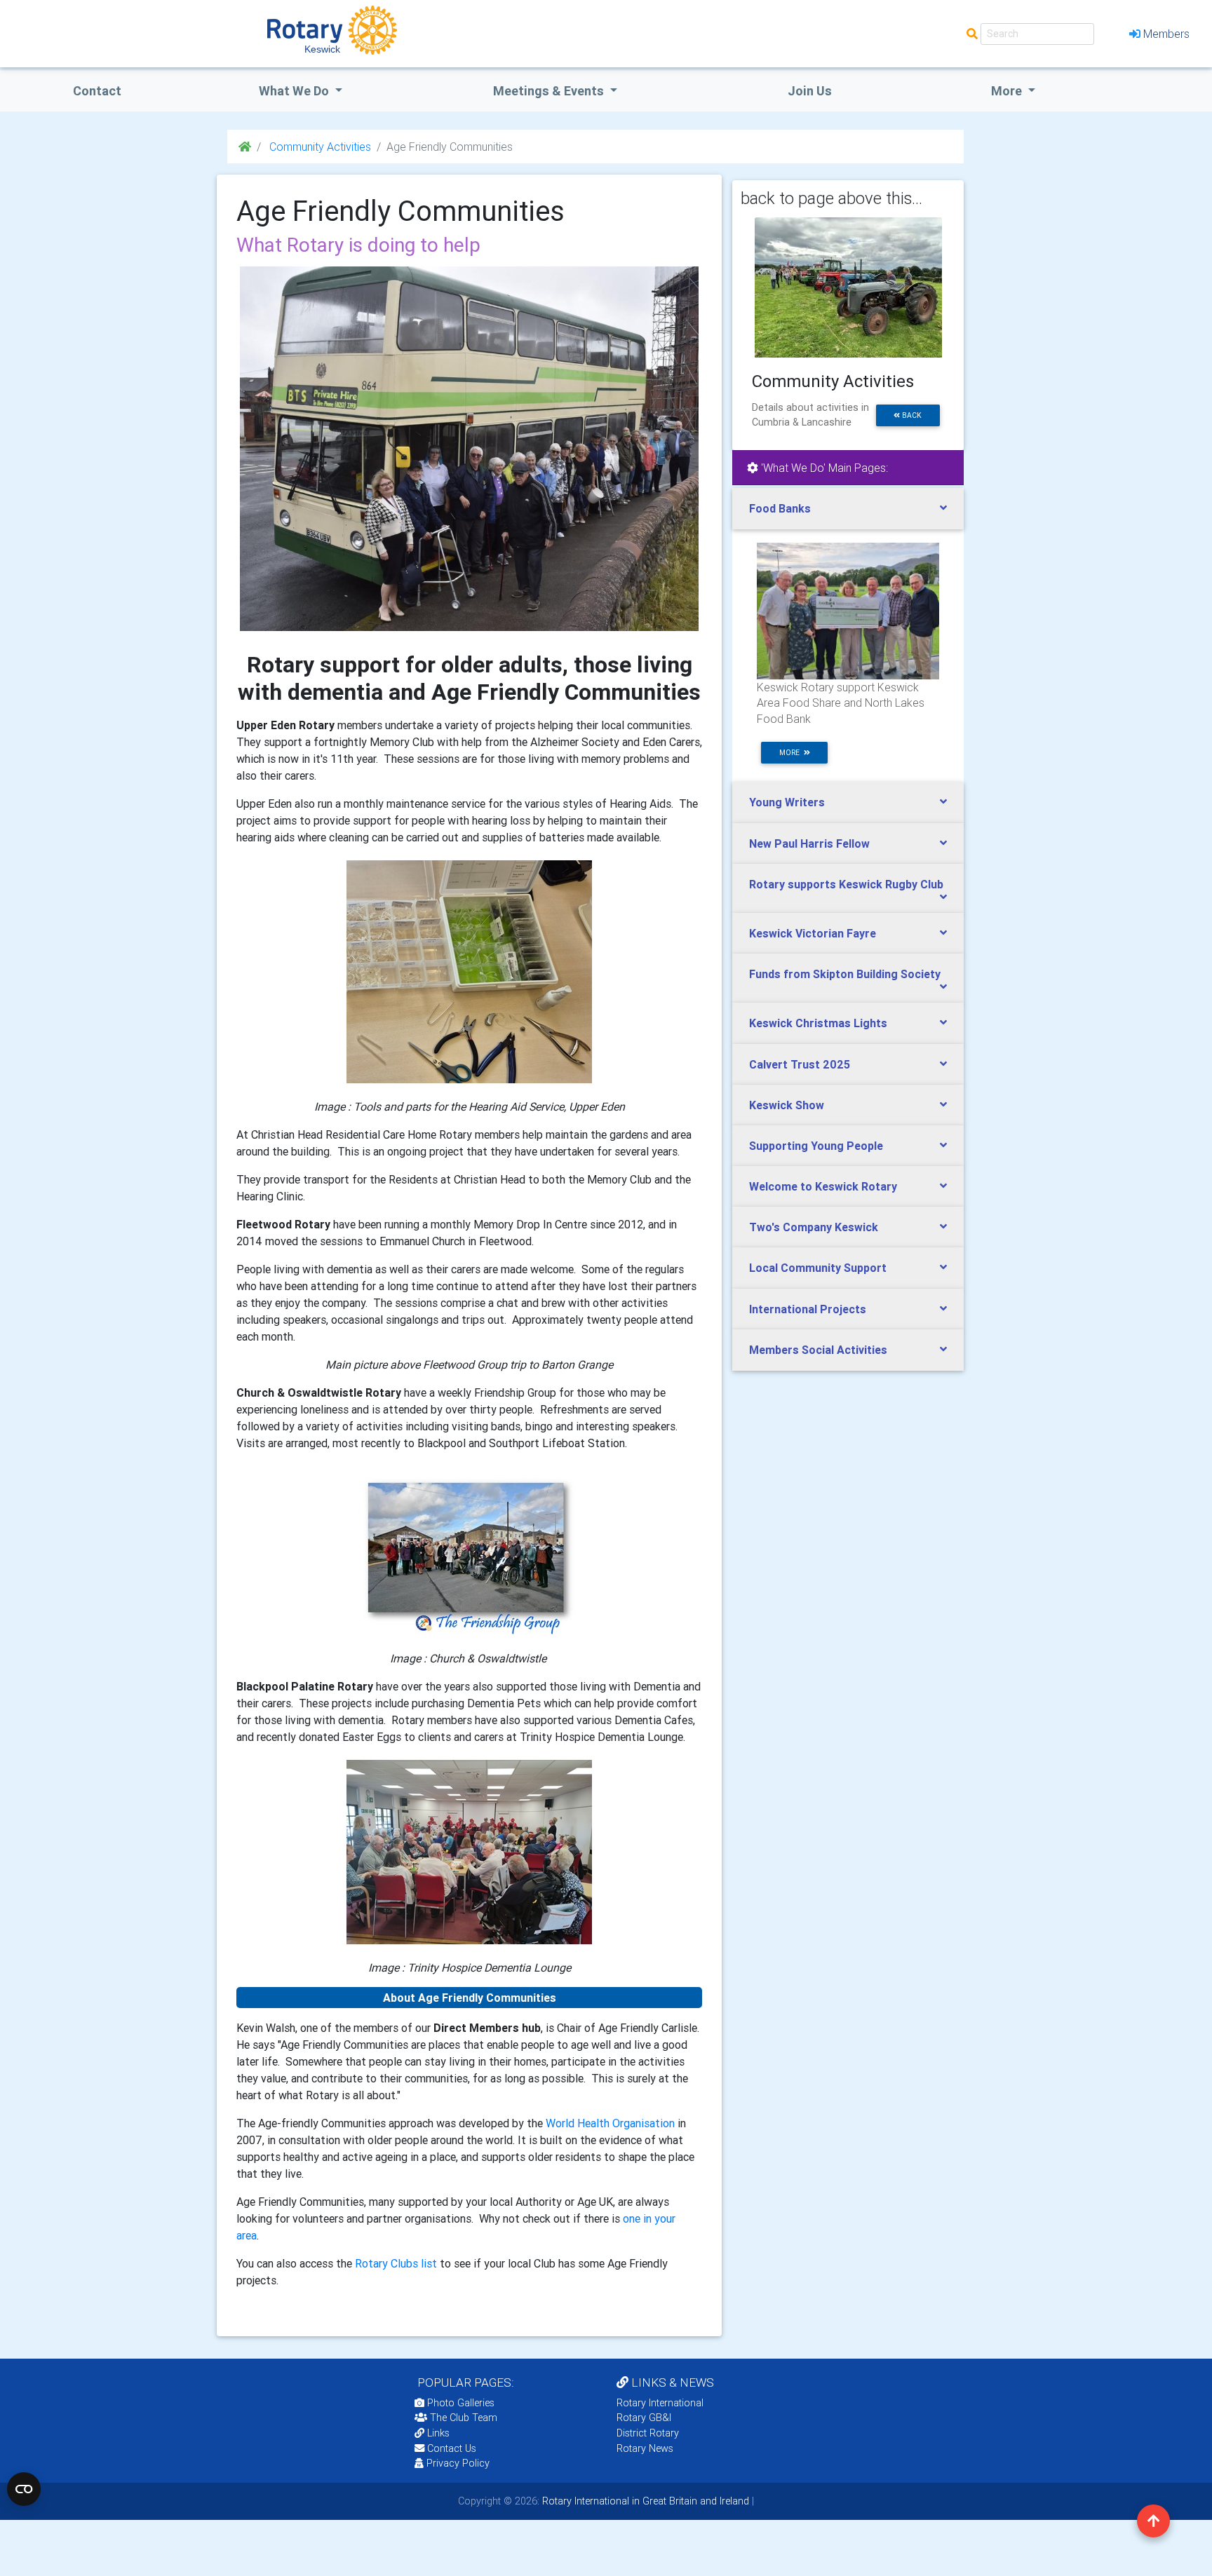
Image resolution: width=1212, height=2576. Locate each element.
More (1008, 91)
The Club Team (464, 2418)
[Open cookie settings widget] (24, 2489)
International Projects (808, 1309)
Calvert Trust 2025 (800, 1064)
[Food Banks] (848, 610)
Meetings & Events (550, 91)
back (911, 415)
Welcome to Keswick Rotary (823, 1186)
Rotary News (645, 2448)
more (792, 753)
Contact (97, 91)
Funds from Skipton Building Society (845, 974)
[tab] (848, 509)
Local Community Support (818, 1268)
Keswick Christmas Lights (818, 1023)
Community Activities (319, 147)
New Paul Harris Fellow (809, 843)
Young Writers (787, 802)
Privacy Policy (458, 2463)
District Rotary (648, 2433)
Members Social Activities (818, 1350)
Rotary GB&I (644, 2418)
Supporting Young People (816, 1146)
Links (438, 2433)
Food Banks (780, 508)
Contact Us (450, 2448)
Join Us (810, 91)
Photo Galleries (459, 2403)
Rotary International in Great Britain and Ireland (644, 2501)
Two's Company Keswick (814, 1227)
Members (1166, 34)
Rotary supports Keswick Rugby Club (846, 884)
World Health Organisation (610, 2123)
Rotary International (660, 2403)
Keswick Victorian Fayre (813, 933)
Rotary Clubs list (397, 2263)
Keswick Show (787, 1105)
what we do (295, 91)
